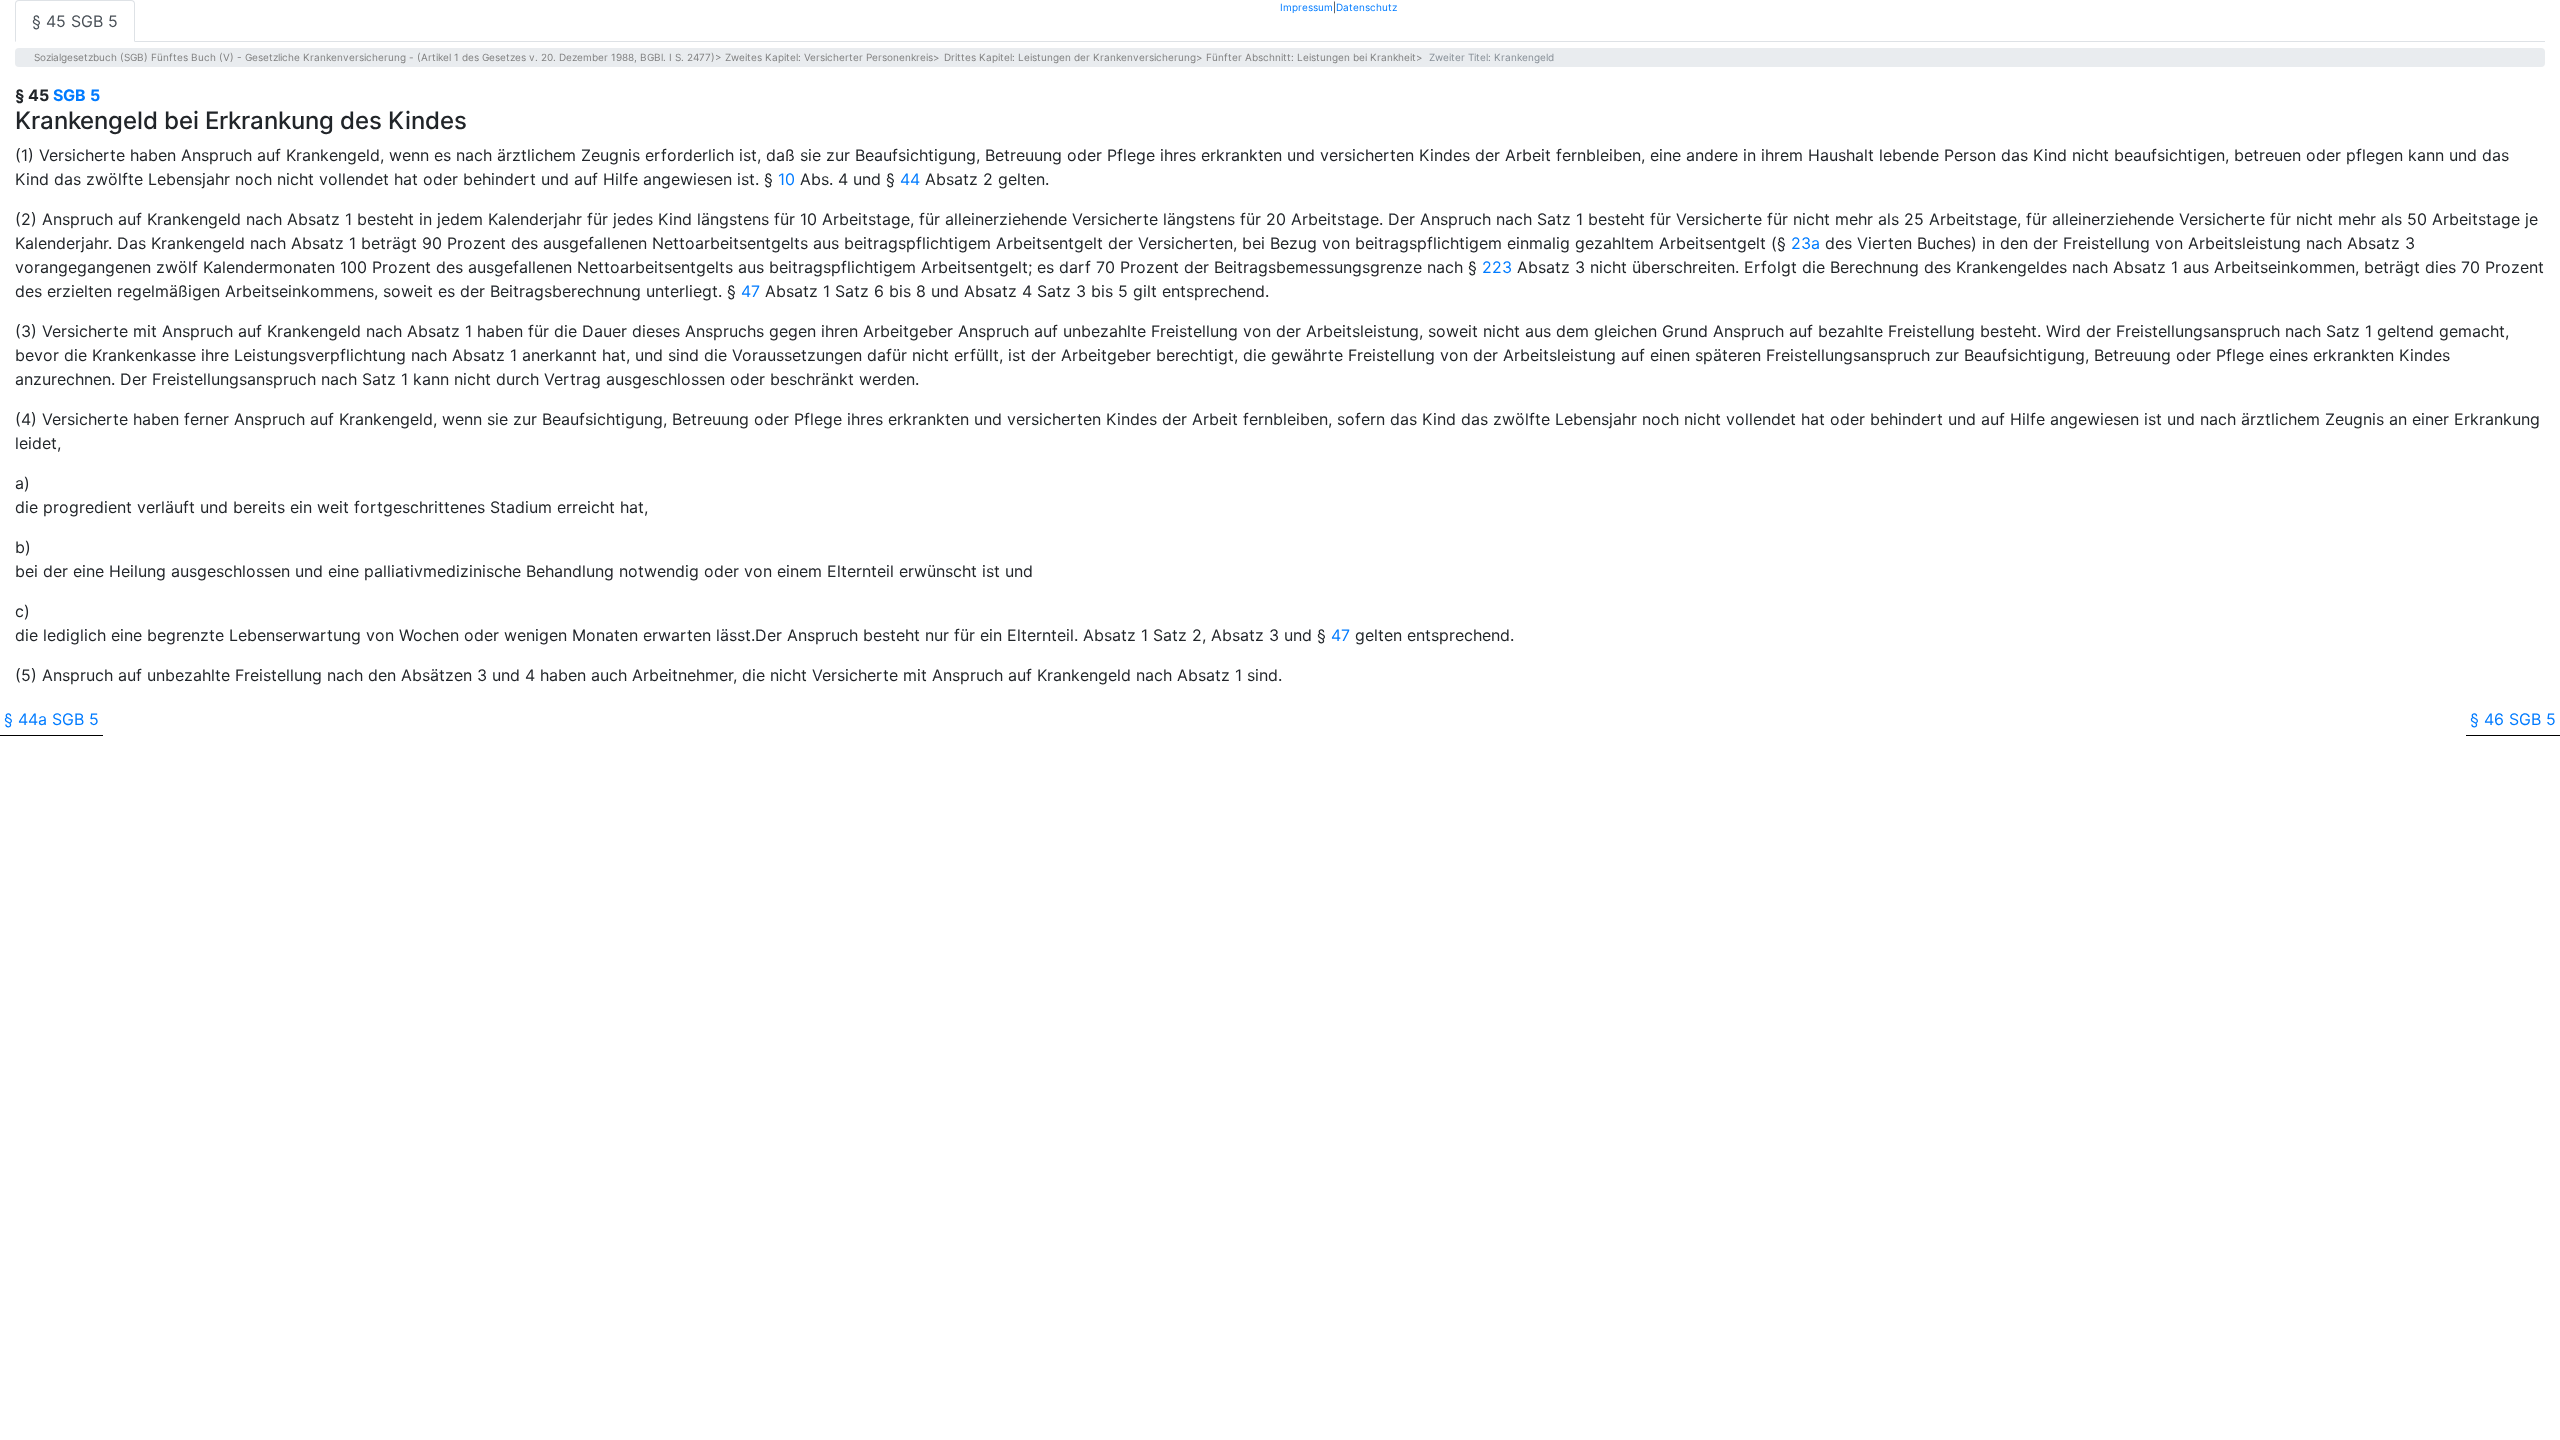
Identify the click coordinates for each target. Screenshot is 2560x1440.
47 (750, 291)
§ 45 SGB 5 (75, 21)
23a (1805, 243)
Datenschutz (1366, 6)
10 (786, 179)
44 (910, 179)
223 (1497, 267)
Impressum (1306, 6)
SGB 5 (76, 95)
